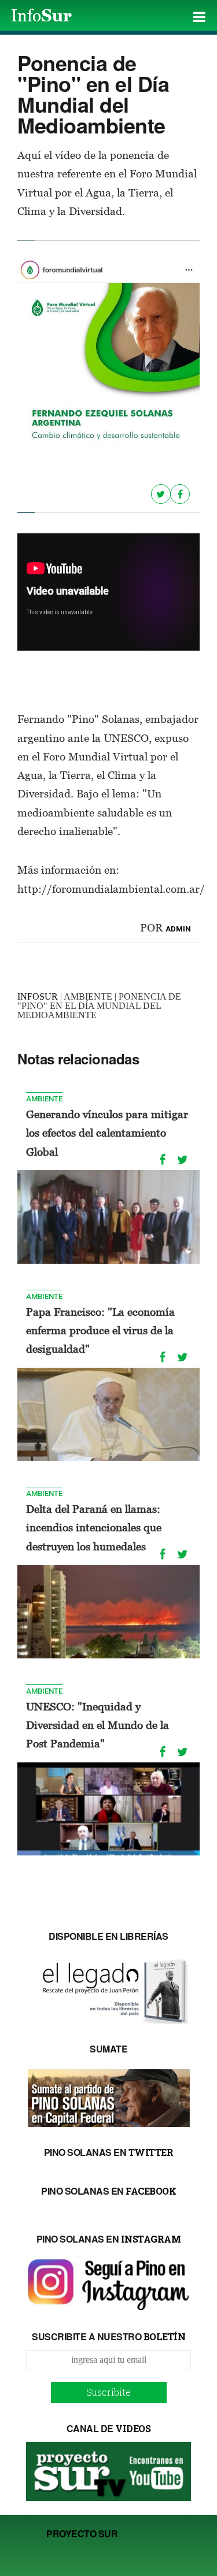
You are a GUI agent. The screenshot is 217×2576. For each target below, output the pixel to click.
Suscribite (108, 2392)
